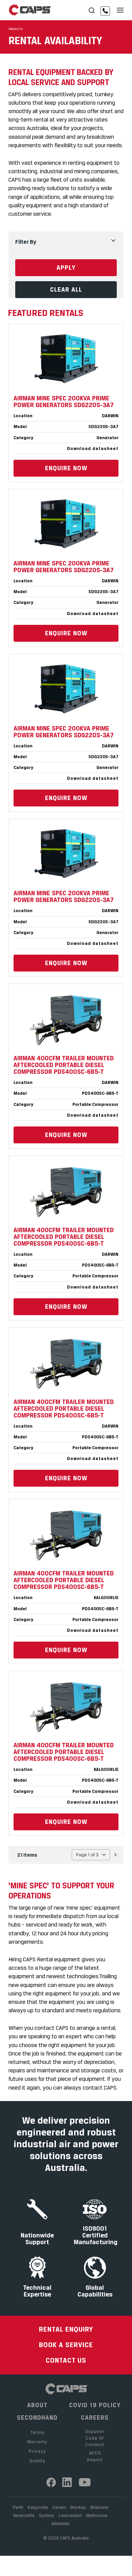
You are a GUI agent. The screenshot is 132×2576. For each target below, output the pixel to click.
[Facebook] (51, 2482)
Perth (18, 2507)
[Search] (92, 11)
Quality (37, 2461)
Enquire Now (66, 468)
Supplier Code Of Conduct (95, 2438)
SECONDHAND (37, 2418)
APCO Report (95, 2456)
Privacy (37, 2451)
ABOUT (37, 2405)
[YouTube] (85, 2482)
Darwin (59, 2507)
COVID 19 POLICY (95, 2405)
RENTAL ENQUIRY (66, 2329)
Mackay (78, 2507)
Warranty (37, 2442)
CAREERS (95, 2418)
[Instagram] (67, 2482)
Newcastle (24, 2515)
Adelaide (60, 2523)
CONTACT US (66, 2360)
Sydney (47, 2515)
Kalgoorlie (38, 2507)
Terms (37, 2432)
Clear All (66, 289)
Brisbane (99, 2507)
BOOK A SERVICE (66, 2345)
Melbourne (97, 2515)
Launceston (70, 2515)
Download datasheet (93, 448)
